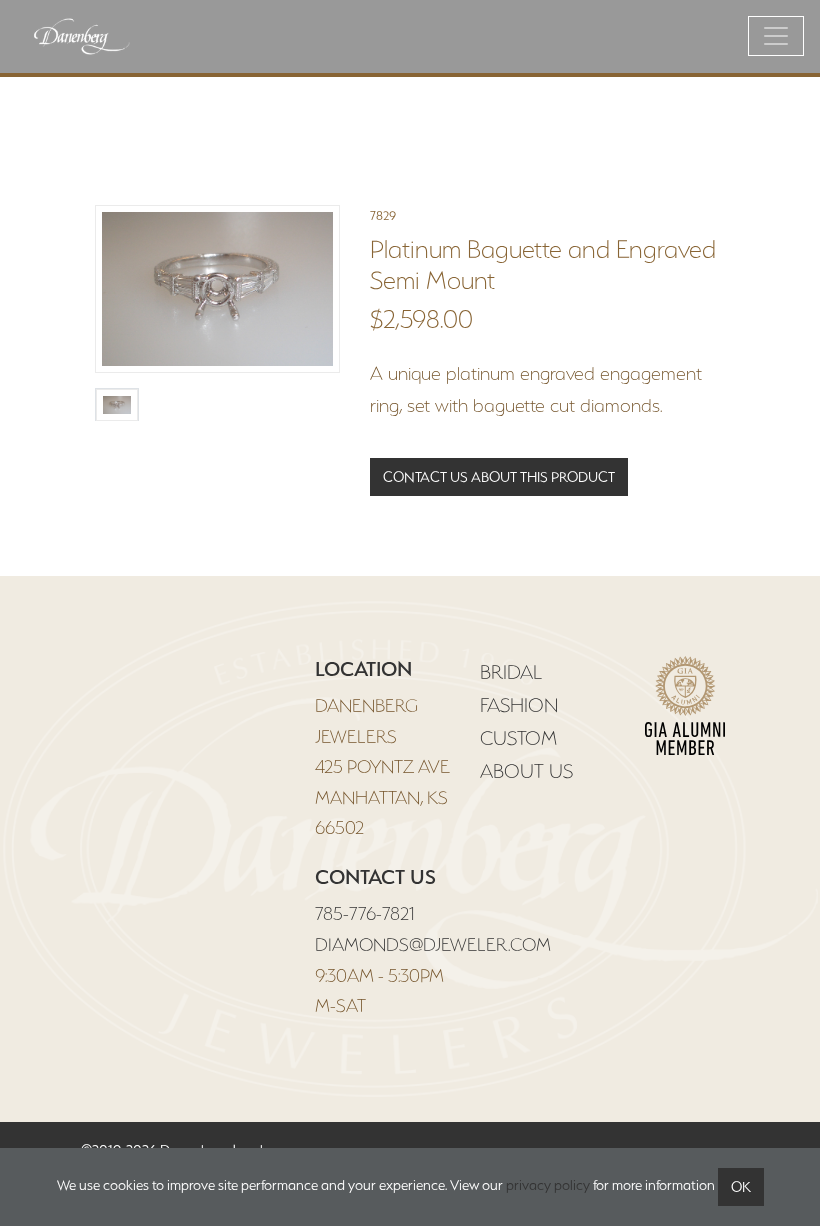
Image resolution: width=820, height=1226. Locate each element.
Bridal (511, 672)
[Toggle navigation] (776, 36)
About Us (526, 771)
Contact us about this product (499, 477)
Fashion (519, 705)
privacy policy (548, 1185)
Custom (518, 738)
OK (741, 1187)
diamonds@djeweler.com (433, 944)
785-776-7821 (364, 913)
